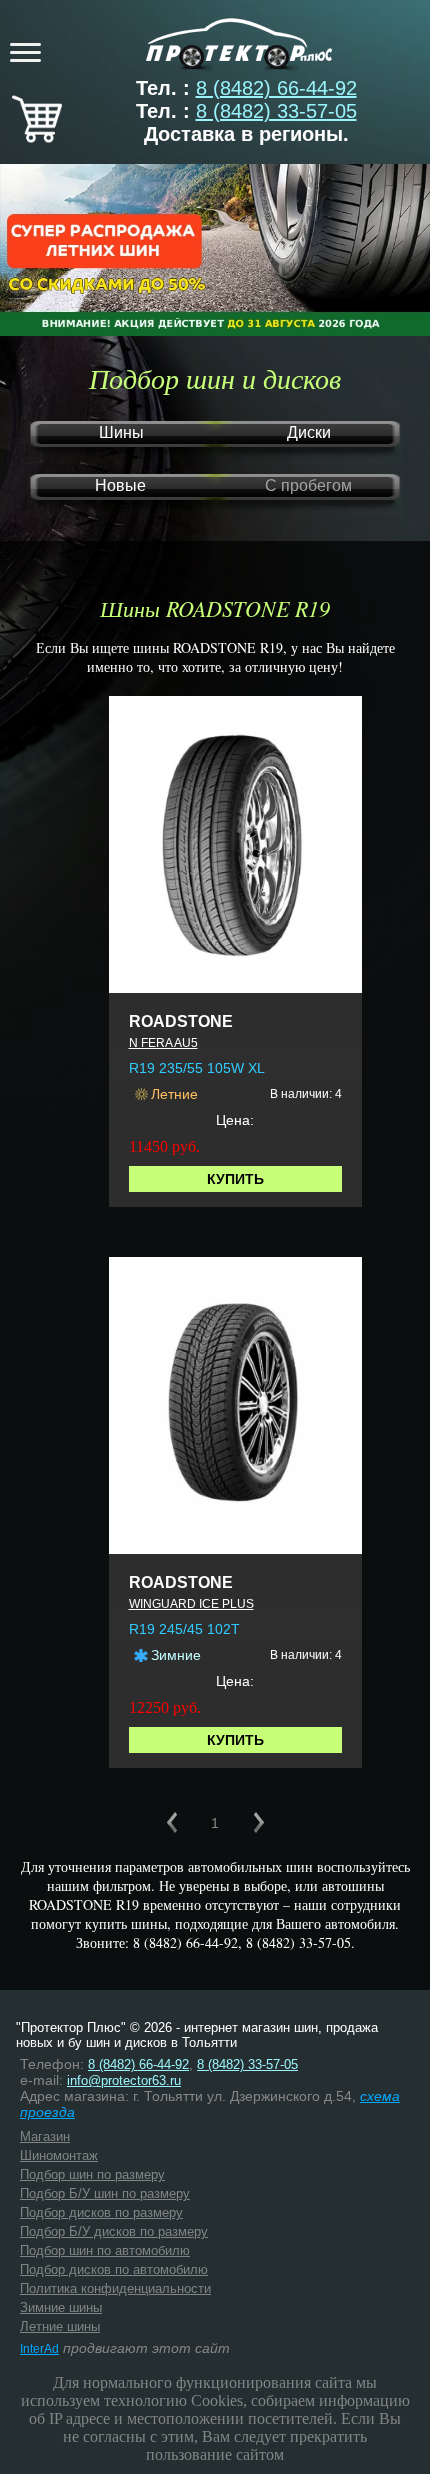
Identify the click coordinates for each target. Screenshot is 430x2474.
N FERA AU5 (163, 1043)
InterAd (39, 2349)
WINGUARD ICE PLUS (191, 1604)
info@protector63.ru (124, 2080)
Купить (235, 1179)
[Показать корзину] (37, 136)
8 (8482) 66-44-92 (276, 88)
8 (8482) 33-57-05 (276, 111)
